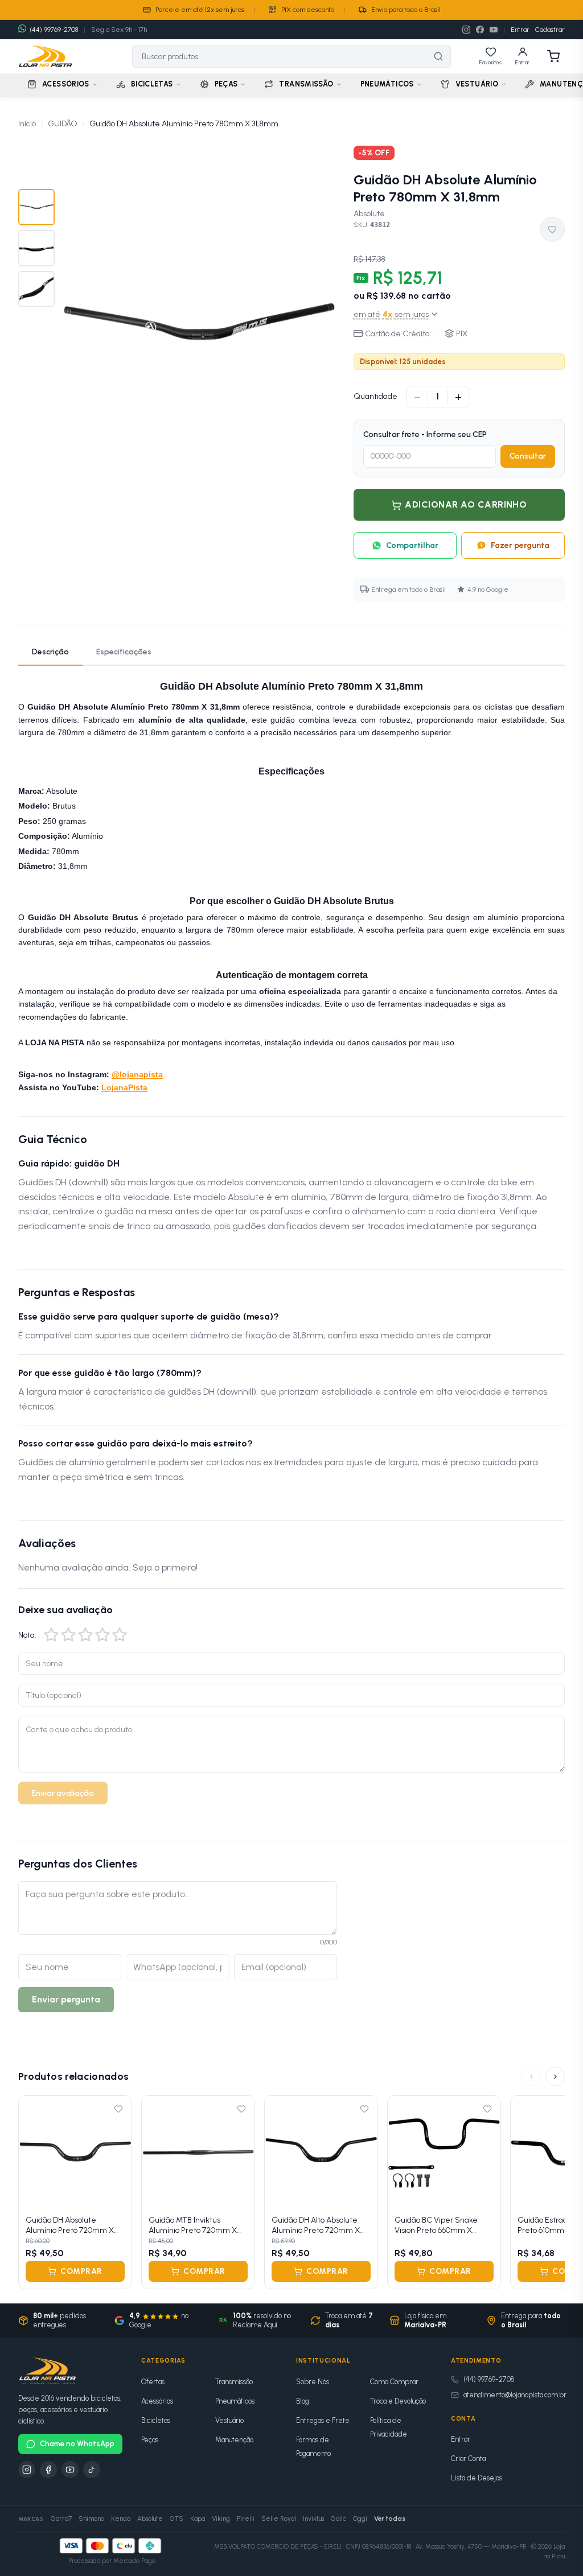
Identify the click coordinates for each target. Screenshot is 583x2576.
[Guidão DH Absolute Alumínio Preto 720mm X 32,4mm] (75, 2152)
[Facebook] (480, 30)
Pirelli (246, 2519)
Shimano (91, 2519)
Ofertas (153, 2382)
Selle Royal (279, 2519)
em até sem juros (391, 314)
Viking (221, 2519)
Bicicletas (156, 2420)
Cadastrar (550, 30)
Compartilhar (412, 545)
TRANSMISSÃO (306, 84)
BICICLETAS (152, 84)
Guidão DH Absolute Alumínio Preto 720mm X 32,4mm (70, 2225)
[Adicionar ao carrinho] (116, 2193)
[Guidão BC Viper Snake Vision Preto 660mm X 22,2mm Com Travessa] (444, 2152)
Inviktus (313, 2519)
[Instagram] (466, 30)
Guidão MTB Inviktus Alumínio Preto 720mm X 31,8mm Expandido (193, 2225)
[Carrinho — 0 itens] (553, 56)
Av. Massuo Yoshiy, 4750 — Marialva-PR (471, 2547)
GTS (176, 2519)
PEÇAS (226, 84)
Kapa (198, 2519)
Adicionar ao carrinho (466, 504)
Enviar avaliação (63, 1793)
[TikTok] (92, 2470)
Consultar (528, 456)
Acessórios (157, 2401)
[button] (51, 1635)
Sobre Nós (313, 2382)
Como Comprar (394, 2382)
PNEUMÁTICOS (387, 84)
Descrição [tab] (50, 652)
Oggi (360, 2519)
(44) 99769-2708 (489, 2379)
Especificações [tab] (124, 652)
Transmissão (234, 2382)
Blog (303, 2401)
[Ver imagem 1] (36, 207)
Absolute (369, 214)
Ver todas (390, 2519)
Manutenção (234, 2440)
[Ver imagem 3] (36, 289)
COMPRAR (81, 2272)
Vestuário (229, 2420)
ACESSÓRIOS (66, 84)
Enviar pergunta (66, 1999)
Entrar (520, 30)
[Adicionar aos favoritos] (552, 229)
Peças (150, 2440)
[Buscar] (438, 56)
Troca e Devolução (398, 2401)
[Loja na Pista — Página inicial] (46, 56)
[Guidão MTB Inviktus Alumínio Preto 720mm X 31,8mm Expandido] (198, 2152)
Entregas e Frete (323, 2420)
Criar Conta (468, 2458)
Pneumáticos (235, 2401)
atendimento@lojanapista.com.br (515, 2395)
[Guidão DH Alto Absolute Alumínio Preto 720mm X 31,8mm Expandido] (321, 2152)
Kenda (121, 2519)
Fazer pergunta (520, 545)
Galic (338, 2519)
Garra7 (61, 2519)
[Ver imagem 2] (36, 248)
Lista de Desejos (477, 2478)
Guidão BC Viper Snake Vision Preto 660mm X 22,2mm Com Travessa (436, 2225)
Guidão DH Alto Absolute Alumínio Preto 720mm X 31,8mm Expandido (316, 2225)
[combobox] (280, 56)
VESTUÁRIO (477, 84)
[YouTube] (494, 30)
